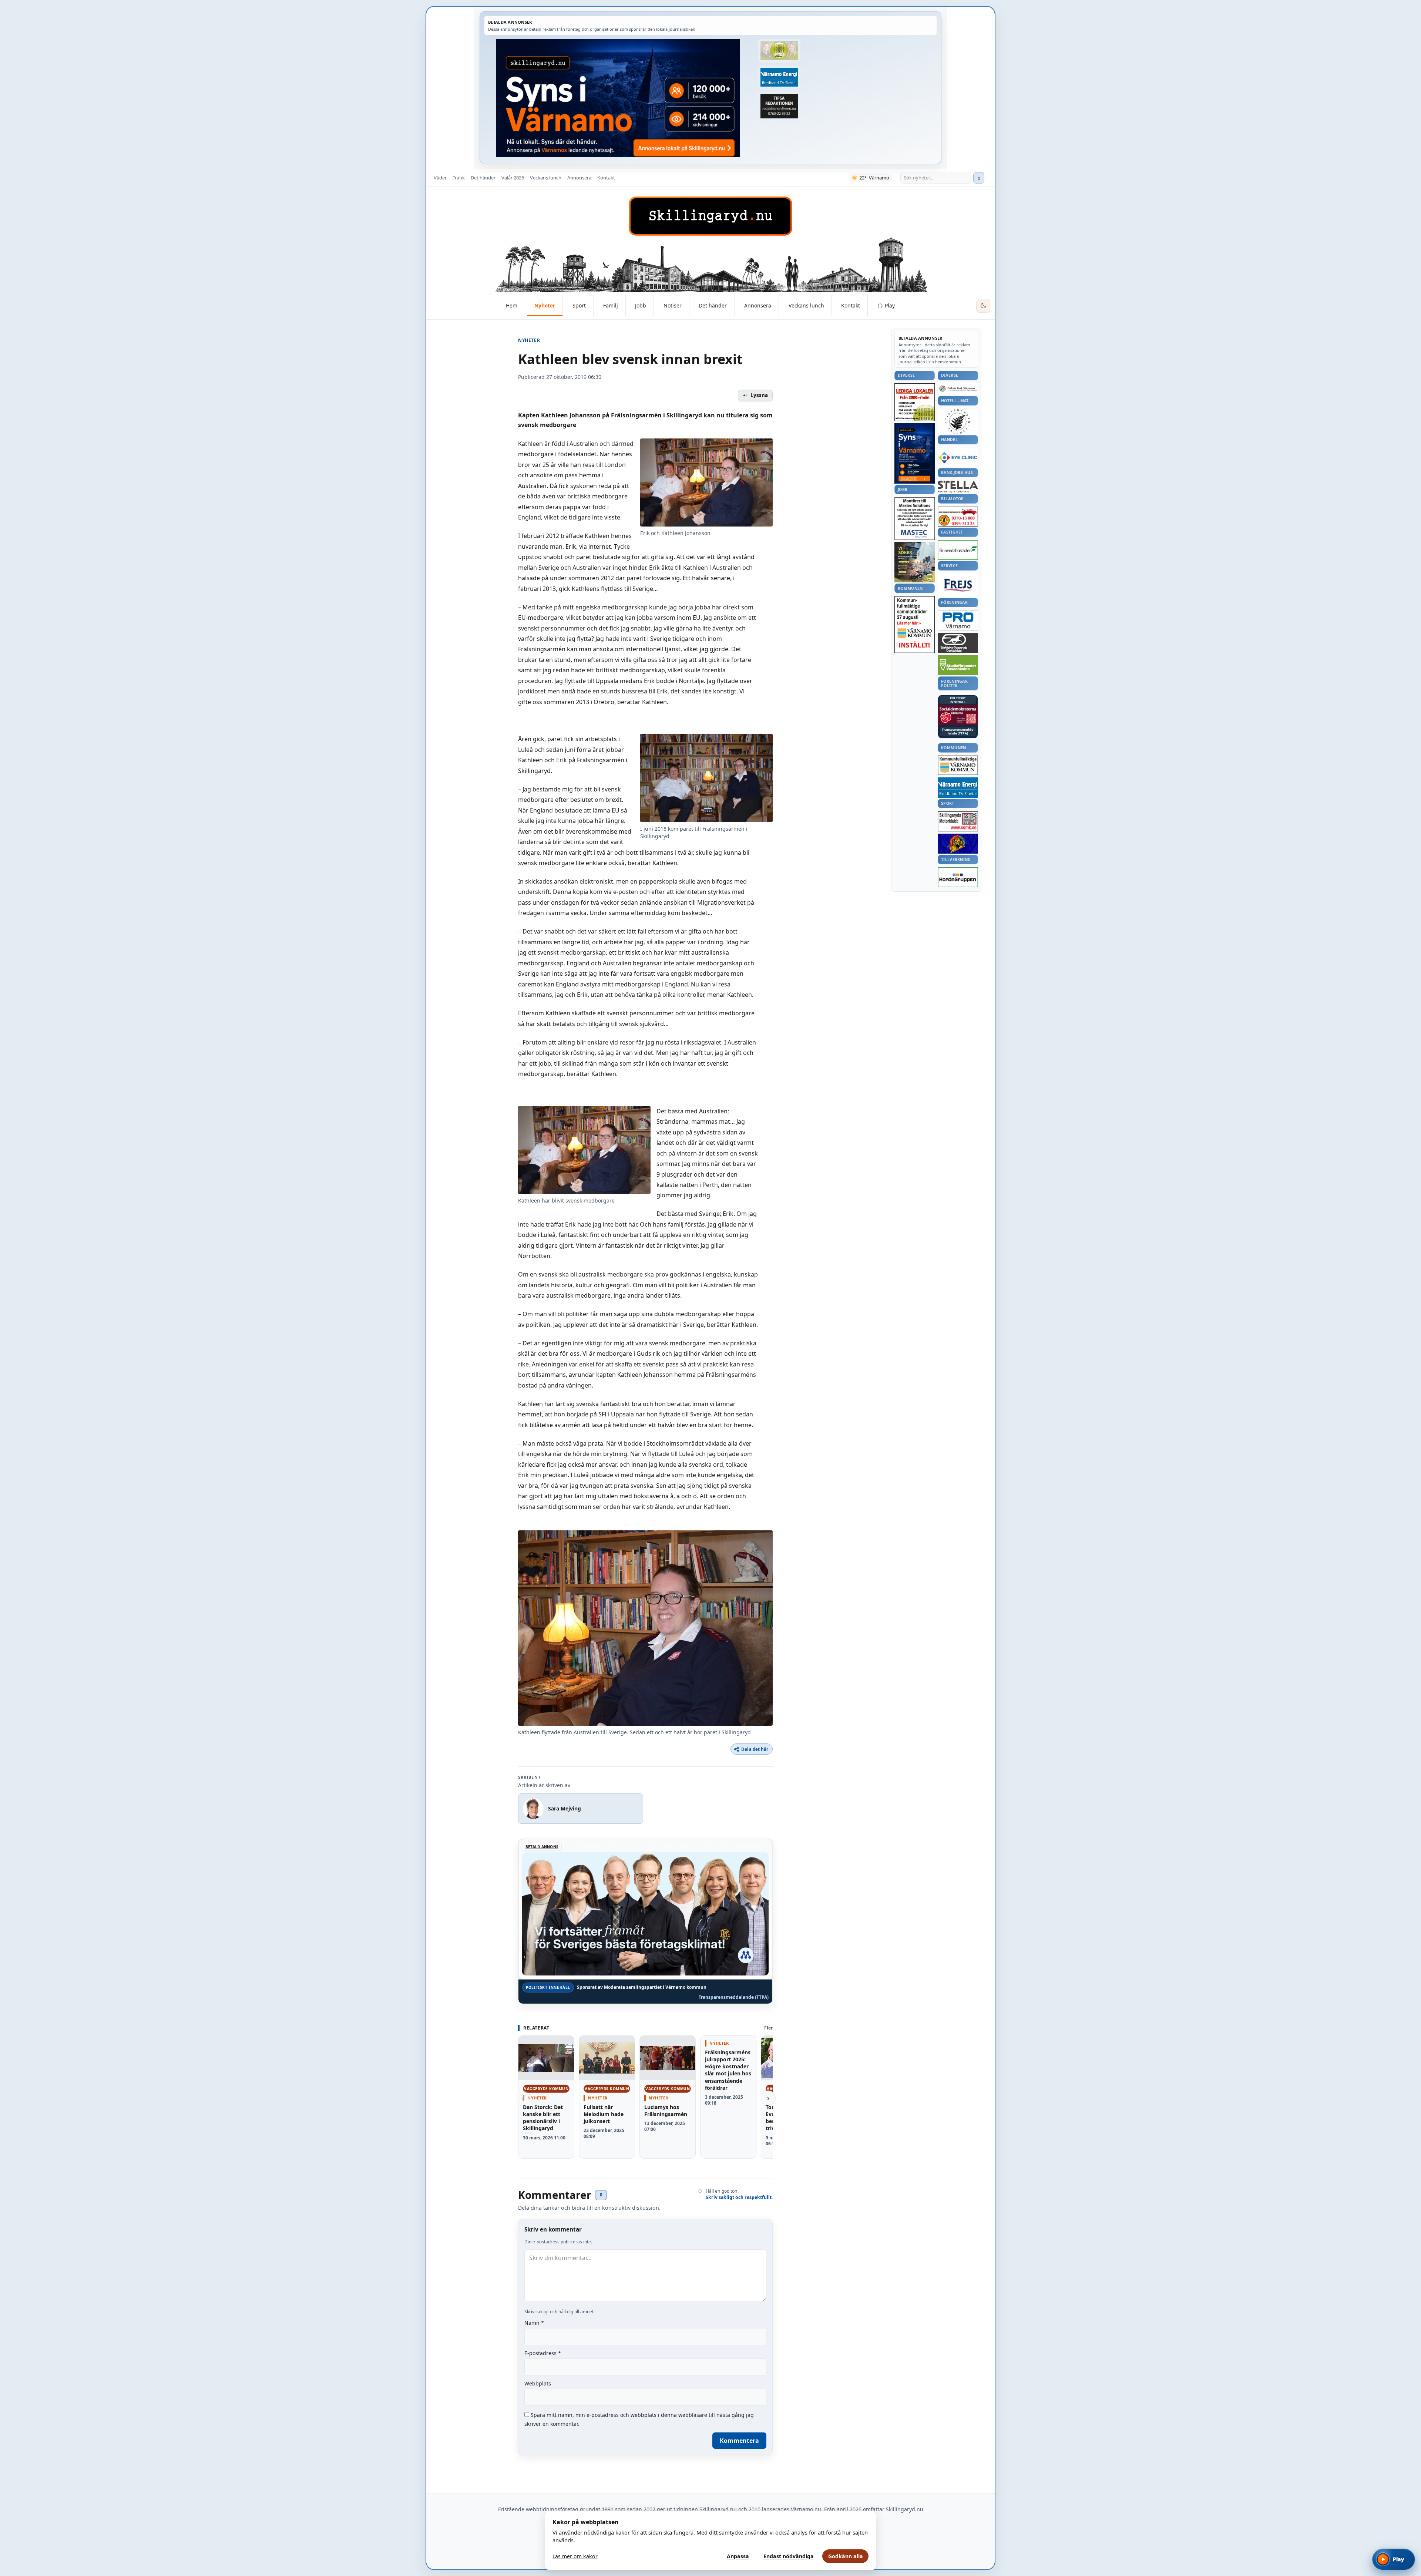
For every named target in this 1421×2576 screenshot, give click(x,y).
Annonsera (579, 178)
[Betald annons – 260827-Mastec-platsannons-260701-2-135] (915, 519)
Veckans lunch (546, 178)
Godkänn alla (846, 2556)
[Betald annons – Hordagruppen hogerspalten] (958, 877)
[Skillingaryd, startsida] (710, 216)
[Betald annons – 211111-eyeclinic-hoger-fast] (958, 457)
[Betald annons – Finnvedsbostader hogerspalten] (958, 550)
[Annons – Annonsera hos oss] (915, 454)
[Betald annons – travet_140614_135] (958, 643)
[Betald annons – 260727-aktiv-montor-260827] (915, 562)
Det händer (483, 178)
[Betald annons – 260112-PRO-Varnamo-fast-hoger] (958, 621)
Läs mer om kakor (575, 2556)
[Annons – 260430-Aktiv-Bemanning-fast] (779, 51)
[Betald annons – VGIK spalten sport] (958, 844)
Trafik (459, 178)
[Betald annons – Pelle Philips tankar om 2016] (779, 77)
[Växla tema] (983, 306)
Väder (440, 178)
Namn (534, 2323)
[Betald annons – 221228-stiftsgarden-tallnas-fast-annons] (958, 421)
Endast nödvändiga (789, 2556)
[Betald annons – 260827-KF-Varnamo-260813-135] (915, 625)
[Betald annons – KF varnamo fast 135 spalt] (958, 765)
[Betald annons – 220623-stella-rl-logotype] (958, 487)
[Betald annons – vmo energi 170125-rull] (958, 788)
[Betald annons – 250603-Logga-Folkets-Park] (958, 389)
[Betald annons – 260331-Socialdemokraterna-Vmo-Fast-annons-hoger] (958, 715)
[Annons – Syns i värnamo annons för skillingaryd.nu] (618, 98)
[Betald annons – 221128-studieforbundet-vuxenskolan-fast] (958, 665)
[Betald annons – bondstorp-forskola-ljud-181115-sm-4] (779, 106)
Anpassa (738, 2556)
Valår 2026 (513, 178)
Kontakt (606, 178)
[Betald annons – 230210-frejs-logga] (958, 585)
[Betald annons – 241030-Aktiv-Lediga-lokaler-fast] (915, 402)
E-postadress (543, 2353)
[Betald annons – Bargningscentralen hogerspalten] (958, 517)
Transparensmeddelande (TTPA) (734, 1997)
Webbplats (538, 2383)
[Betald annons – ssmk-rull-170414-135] (958, 822)
